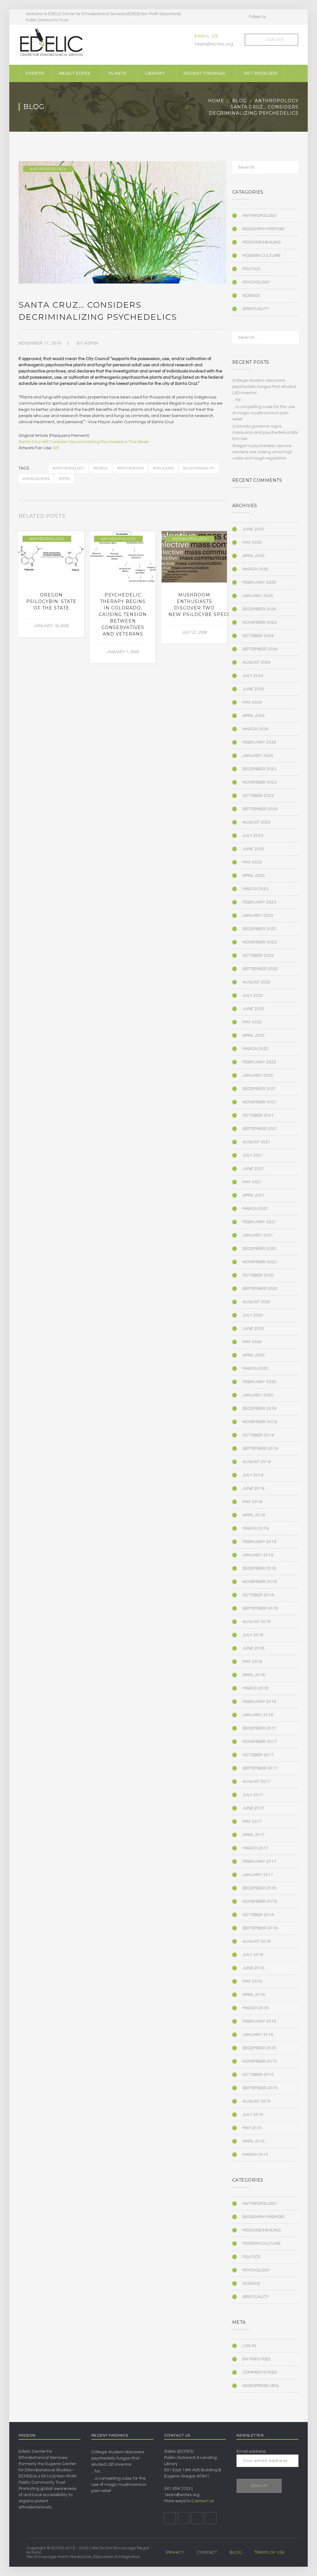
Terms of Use (270, 2552)
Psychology (256, 282)
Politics (251, 269)
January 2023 (258, 916)
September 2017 (260, 1768)
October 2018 (258, 1595)
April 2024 (254, 716)
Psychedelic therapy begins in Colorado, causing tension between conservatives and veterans (123, 614)
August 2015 (256, 2101)
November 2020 (260, 1262)
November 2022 (260, 942)
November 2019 (260, 1422)
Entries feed (256, 2359)
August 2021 (256, 1142)
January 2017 (258, 1875)
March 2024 (255, 729)
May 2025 (252, 543)
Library (155, 73)
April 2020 (254, 1355)
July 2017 (253, 1795)
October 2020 (258, 1275)
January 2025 (258, 596)
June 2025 (253, 529)
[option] (51, 584)
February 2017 (259, 1862)
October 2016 (258, 1915)
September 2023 (260, 809)
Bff (56, 448)
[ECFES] (51, 42)
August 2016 (256, 1941)
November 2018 (260, 1582)
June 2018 (253, 1648)
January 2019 (258, 1555)
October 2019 (258, 1435)
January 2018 (258, 1715)
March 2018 (255, 1688)
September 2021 (260, 1129)
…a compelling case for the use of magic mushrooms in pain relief (264, 413)
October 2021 (258, 1115)
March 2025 (255, 569)
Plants (118, 73)
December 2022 (259, 929)
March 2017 (255, 1848)
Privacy (175, 2552)
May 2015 (252, 2128)
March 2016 (255, 2008)
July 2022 (253, 996)
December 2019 (259, 1409)
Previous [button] (217, 517)
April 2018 (254, 1675)
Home (216, 101)
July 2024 (253, 676)
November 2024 (260, 622)
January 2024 (258, 756)
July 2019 (253, 1475)
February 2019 (259, 1542)
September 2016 (260, 1928)
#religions (163, 468)
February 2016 (259, 2021)
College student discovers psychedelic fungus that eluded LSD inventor (264, 387)
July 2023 (253, 836)
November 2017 (260, 1742)
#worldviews (36, 479)
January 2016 (258, 2035)
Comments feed (260, 2372)
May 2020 (252, 1342)
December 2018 (259, 1568)
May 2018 (252, 1662)
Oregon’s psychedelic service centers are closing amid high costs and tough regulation (262, 452)
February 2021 (259, 1222)
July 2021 (253, 1155)
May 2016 (252, 1981)
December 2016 (259, 1888)
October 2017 (258, 1755)
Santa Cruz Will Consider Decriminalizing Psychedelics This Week (84, 442)
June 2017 (253, 1808)
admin (91, 343)
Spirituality (256, 309)
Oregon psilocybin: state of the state (51, 601)
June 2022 (253, 1009)
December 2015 (259, 2048)
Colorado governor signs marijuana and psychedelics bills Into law (265, 433)
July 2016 (253, 1955)
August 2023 (256, 822)
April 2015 (254, 2141)
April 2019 (254, 1515)
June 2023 (253, 849)
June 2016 (253, 1968)
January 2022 (258, 1075)
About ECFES (74, 73)
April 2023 (254, 876)
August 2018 (256, 1622)
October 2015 (258, 2075)
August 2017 (256, 1782)
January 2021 (258, 1235)
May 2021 (252, 1182)
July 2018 (253, 1635)
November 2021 (260, 1102)
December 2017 (259, 1728)
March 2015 (255, 2155)
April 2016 (254, 1995)
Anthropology (277, 101)
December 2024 (259, 609)
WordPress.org (261, 2386)
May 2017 (252, 1822)
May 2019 (252, 1502)
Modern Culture (261, 256)
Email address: (252, 2451)
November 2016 (260, 1901)
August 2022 (256, 982)
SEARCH (290, 169)
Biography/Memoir (263, 229)
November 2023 (260, 782)
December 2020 (259, 1249)
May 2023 (252, 862)
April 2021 (254, 1195)
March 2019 (255, 1528)
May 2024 (252, 702)
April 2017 (254, 1835)
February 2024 (259, 742)
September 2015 (260, 2088)
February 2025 (259, 582)
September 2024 (260, 649)
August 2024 (256, 662)
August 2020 (256, 1302)
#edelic (101, 468)
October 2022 (258, 956)
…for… (238, 400)
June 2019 (253, 1488)
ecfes (64, 479)
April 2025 (254, 556)
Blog (239, 101)
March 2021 (255, 1209)
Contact (207, 2552)
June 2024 (253, 689)
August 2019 (256, 1462)
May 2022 (252, 1022)
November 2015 (260, 2061)
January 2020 (258, 1395)
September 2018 (260, 1608)
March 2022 (255, 1049)
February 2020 (259, 1382)
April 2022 (254, 1035)
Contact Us (203, 2501)
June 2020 (253, 1329)
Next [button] (224, 517)
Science (251, 296)
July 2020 (253, 1315)
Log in (249, 2346)
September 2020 (260, 1289)
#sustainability (199, 468)
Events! (35, 73)
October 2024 (258, 636)
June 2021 (253, 1169)
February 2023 (259, 902)
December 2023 (259, 769)
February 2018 (259, 1702)
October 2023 (258, 796)
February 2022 (259, 1062)
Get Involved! (261, 73)
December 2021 (259, 1089)
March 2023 (255, 889)
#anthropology (68, 468)
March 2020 (255, 1369)
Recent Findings (204, 73)
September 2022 (260, 969)
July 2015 (253, 2115)
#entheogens (130, 468)
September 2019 (260, 1448)
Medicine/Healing (262, 242)
